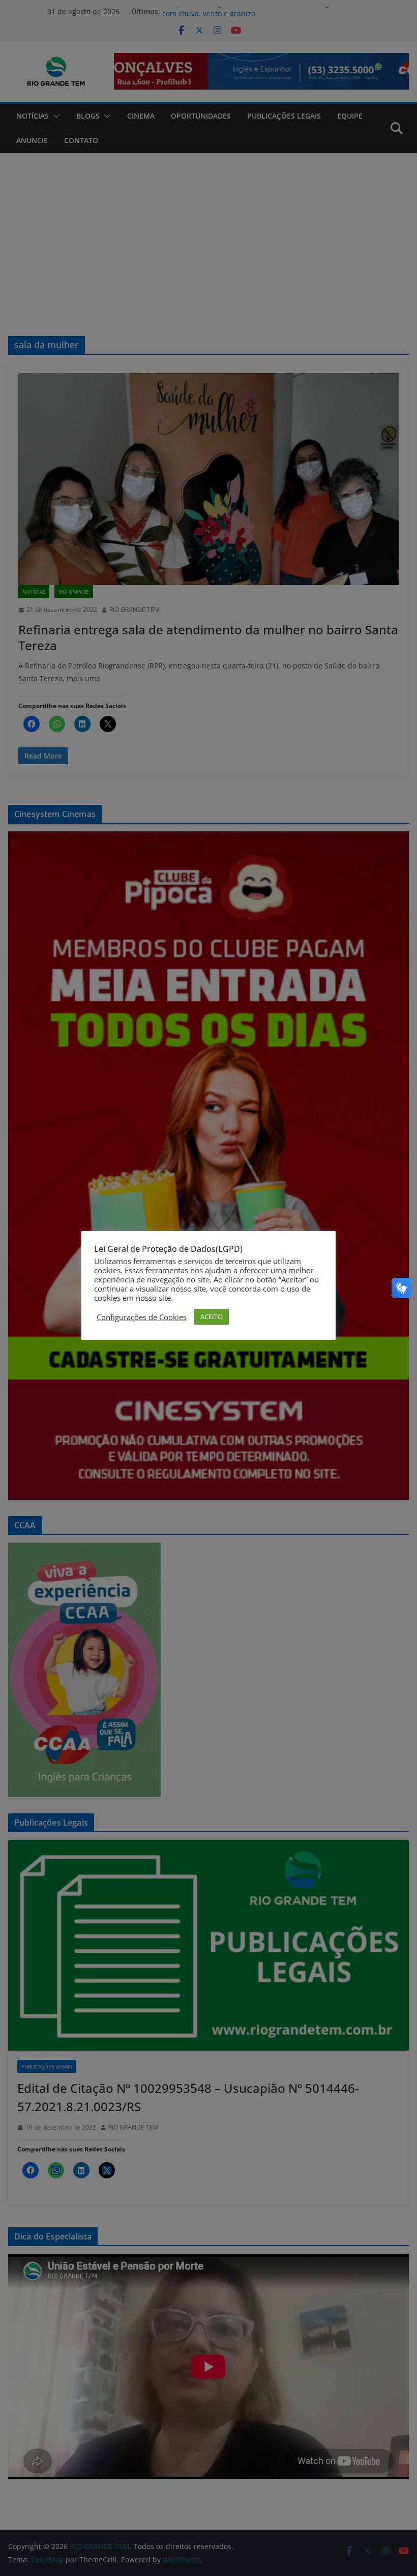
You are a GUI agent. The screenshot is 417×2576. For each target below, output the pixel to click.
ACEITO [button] (212, 1317)
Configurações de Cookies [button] (142, 1317)
